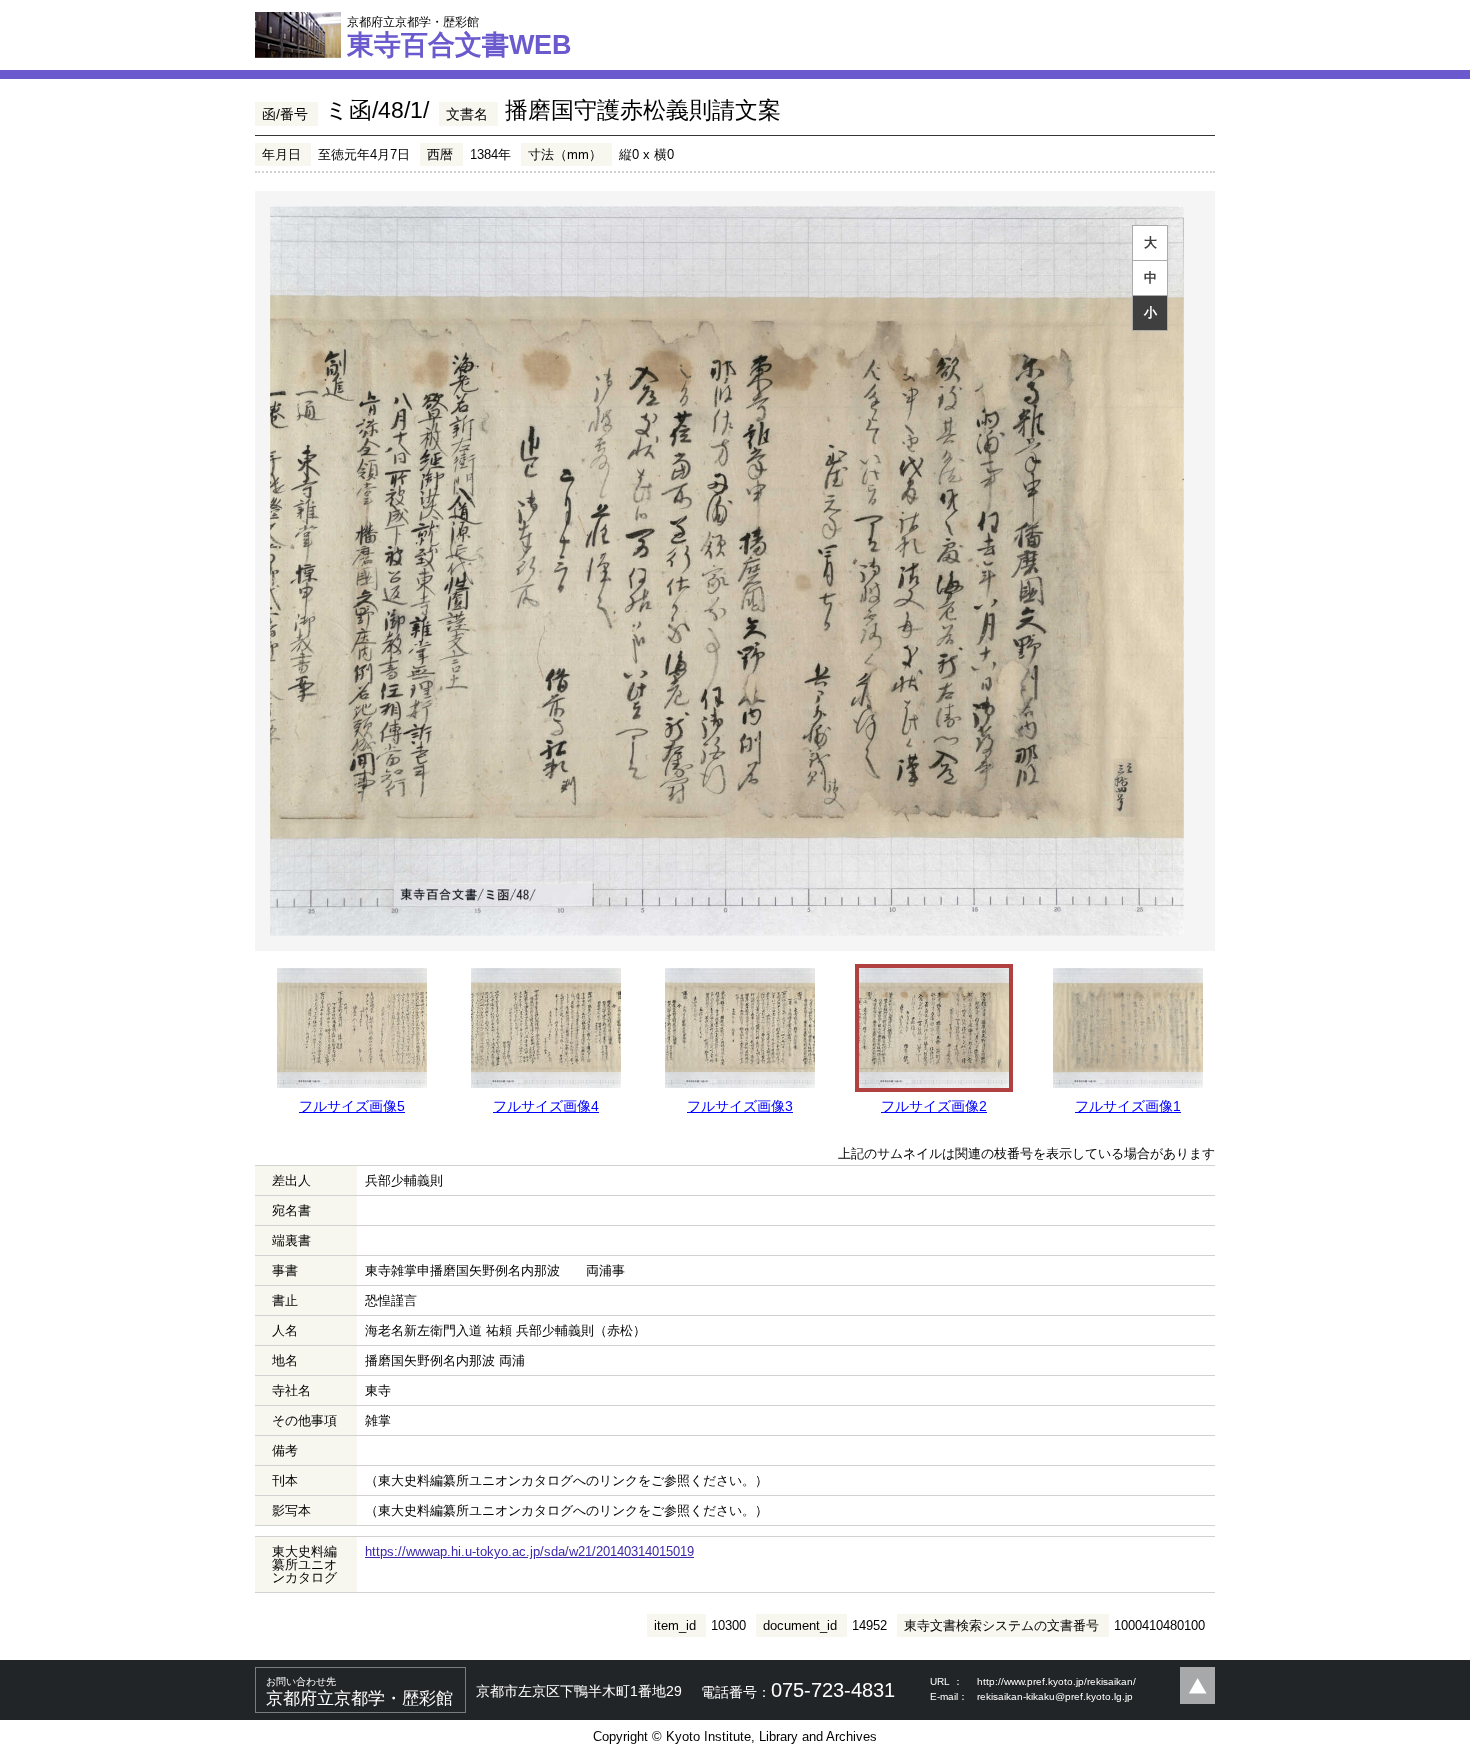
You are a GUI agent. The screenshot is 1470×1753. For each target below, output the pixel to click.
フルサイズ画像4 (546, 1106)
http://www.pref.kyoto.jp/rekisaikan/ (1056, 1681)
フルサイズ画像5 (352, 1106)
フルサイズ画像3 (740, 1106)
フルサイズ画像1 (1128, 1106)
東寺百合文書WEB (459, 37)
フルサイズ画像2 (934, 1106)
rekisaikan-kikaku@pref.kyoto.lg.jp (1055, 1696)
